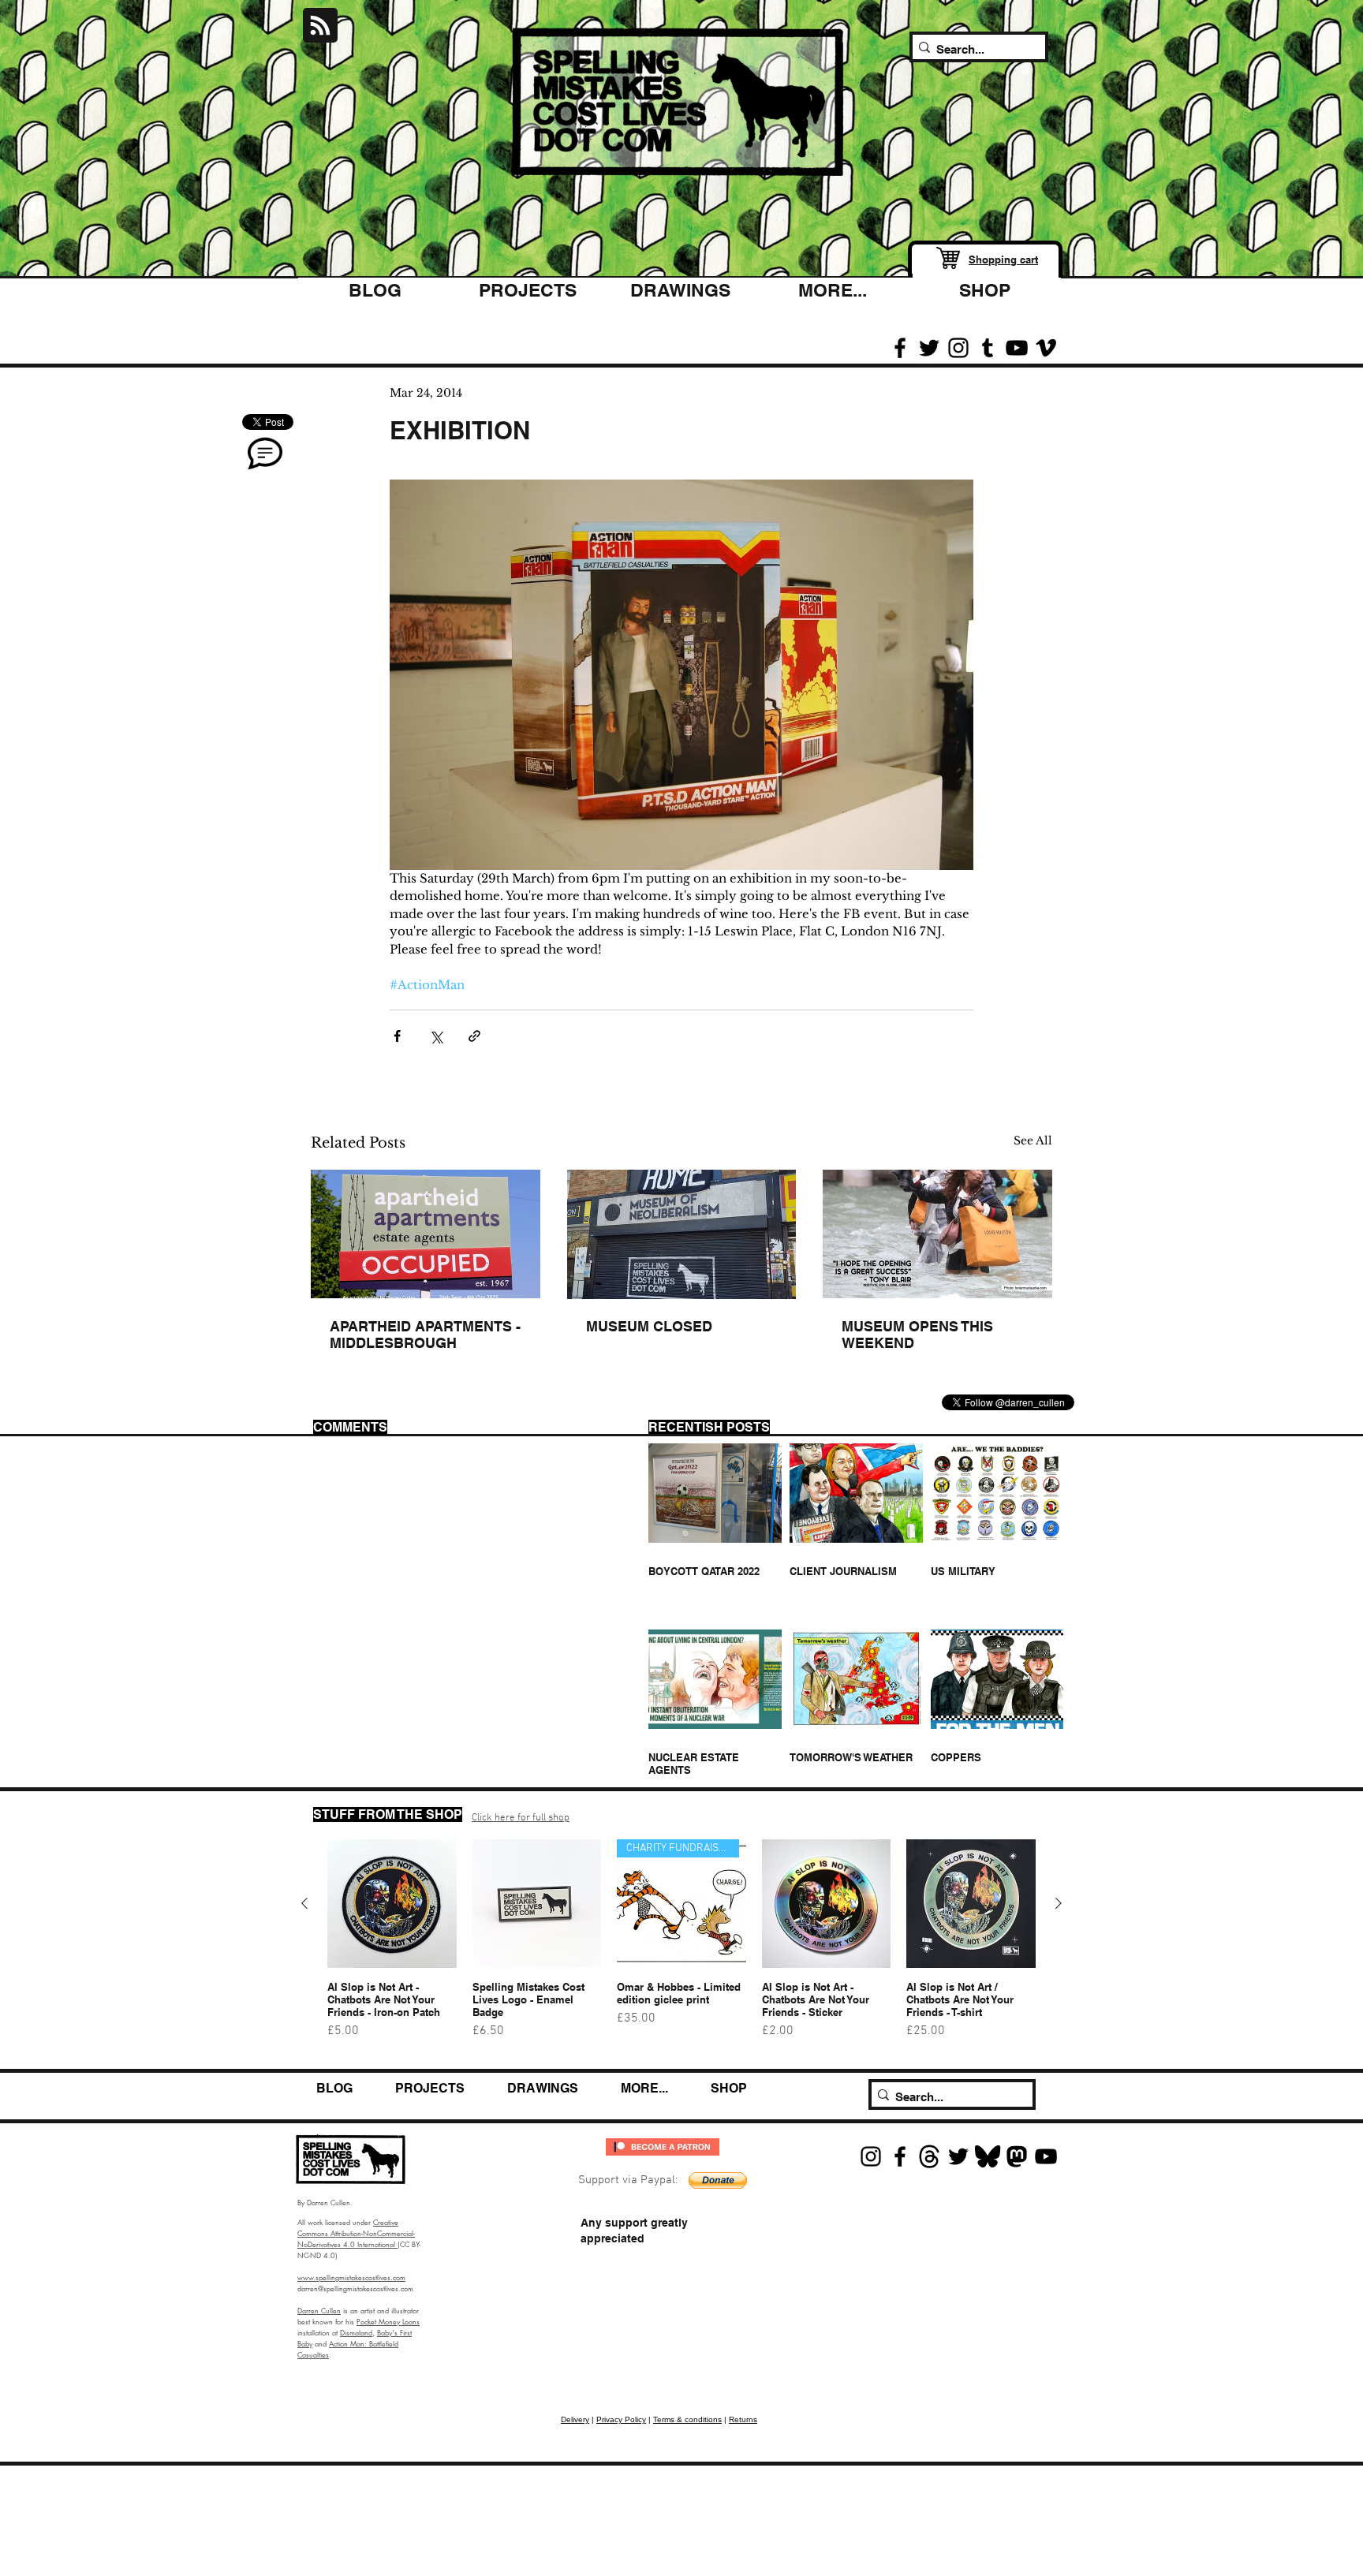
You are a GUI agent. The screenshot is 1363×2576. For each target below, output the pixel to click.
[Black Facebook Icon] (900, 348)
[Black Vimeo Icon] (1046, 348)
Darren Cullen (319, 2310)
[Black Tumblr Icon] (988, 348)
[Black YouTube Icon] (1017, 348)
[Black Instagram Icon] (958, 348)
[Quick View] (392, 1904)
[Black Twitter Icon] (929, 348)
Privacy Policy (621, 2419)
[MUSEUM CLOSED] (682, 1234)
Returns (743, 2419)
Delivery (575, 2419)
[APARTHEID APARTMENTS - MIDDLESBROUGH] (426, 1234)
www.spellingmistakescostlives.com (351, 2277)
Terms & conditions (687, 2419)
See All (1033, 1141)
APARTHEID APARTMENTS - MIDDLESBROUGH (425, 1335)
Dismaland (356, 2332)
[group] (681, 1947)
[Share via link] (474, 1036)
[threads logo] (929, 2156)
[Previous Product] (304, 1903)
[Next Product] (1059, 1903)
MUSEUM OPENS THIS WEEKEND (917, 1335)
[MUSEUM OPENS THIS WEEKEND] (937, 1234)
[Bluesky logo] (988, 2156)
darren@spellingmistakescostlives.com (355, 2288)
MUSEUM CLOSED (649, 1326)
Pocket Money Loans (388, 2321)
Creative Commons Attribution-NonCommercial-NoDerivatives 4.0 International (356, 2233)
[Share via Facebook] (397, 1036)
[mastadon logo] (1017, 2156)
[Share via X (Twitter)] (436, 1036)
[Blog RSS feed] (320, 26)
